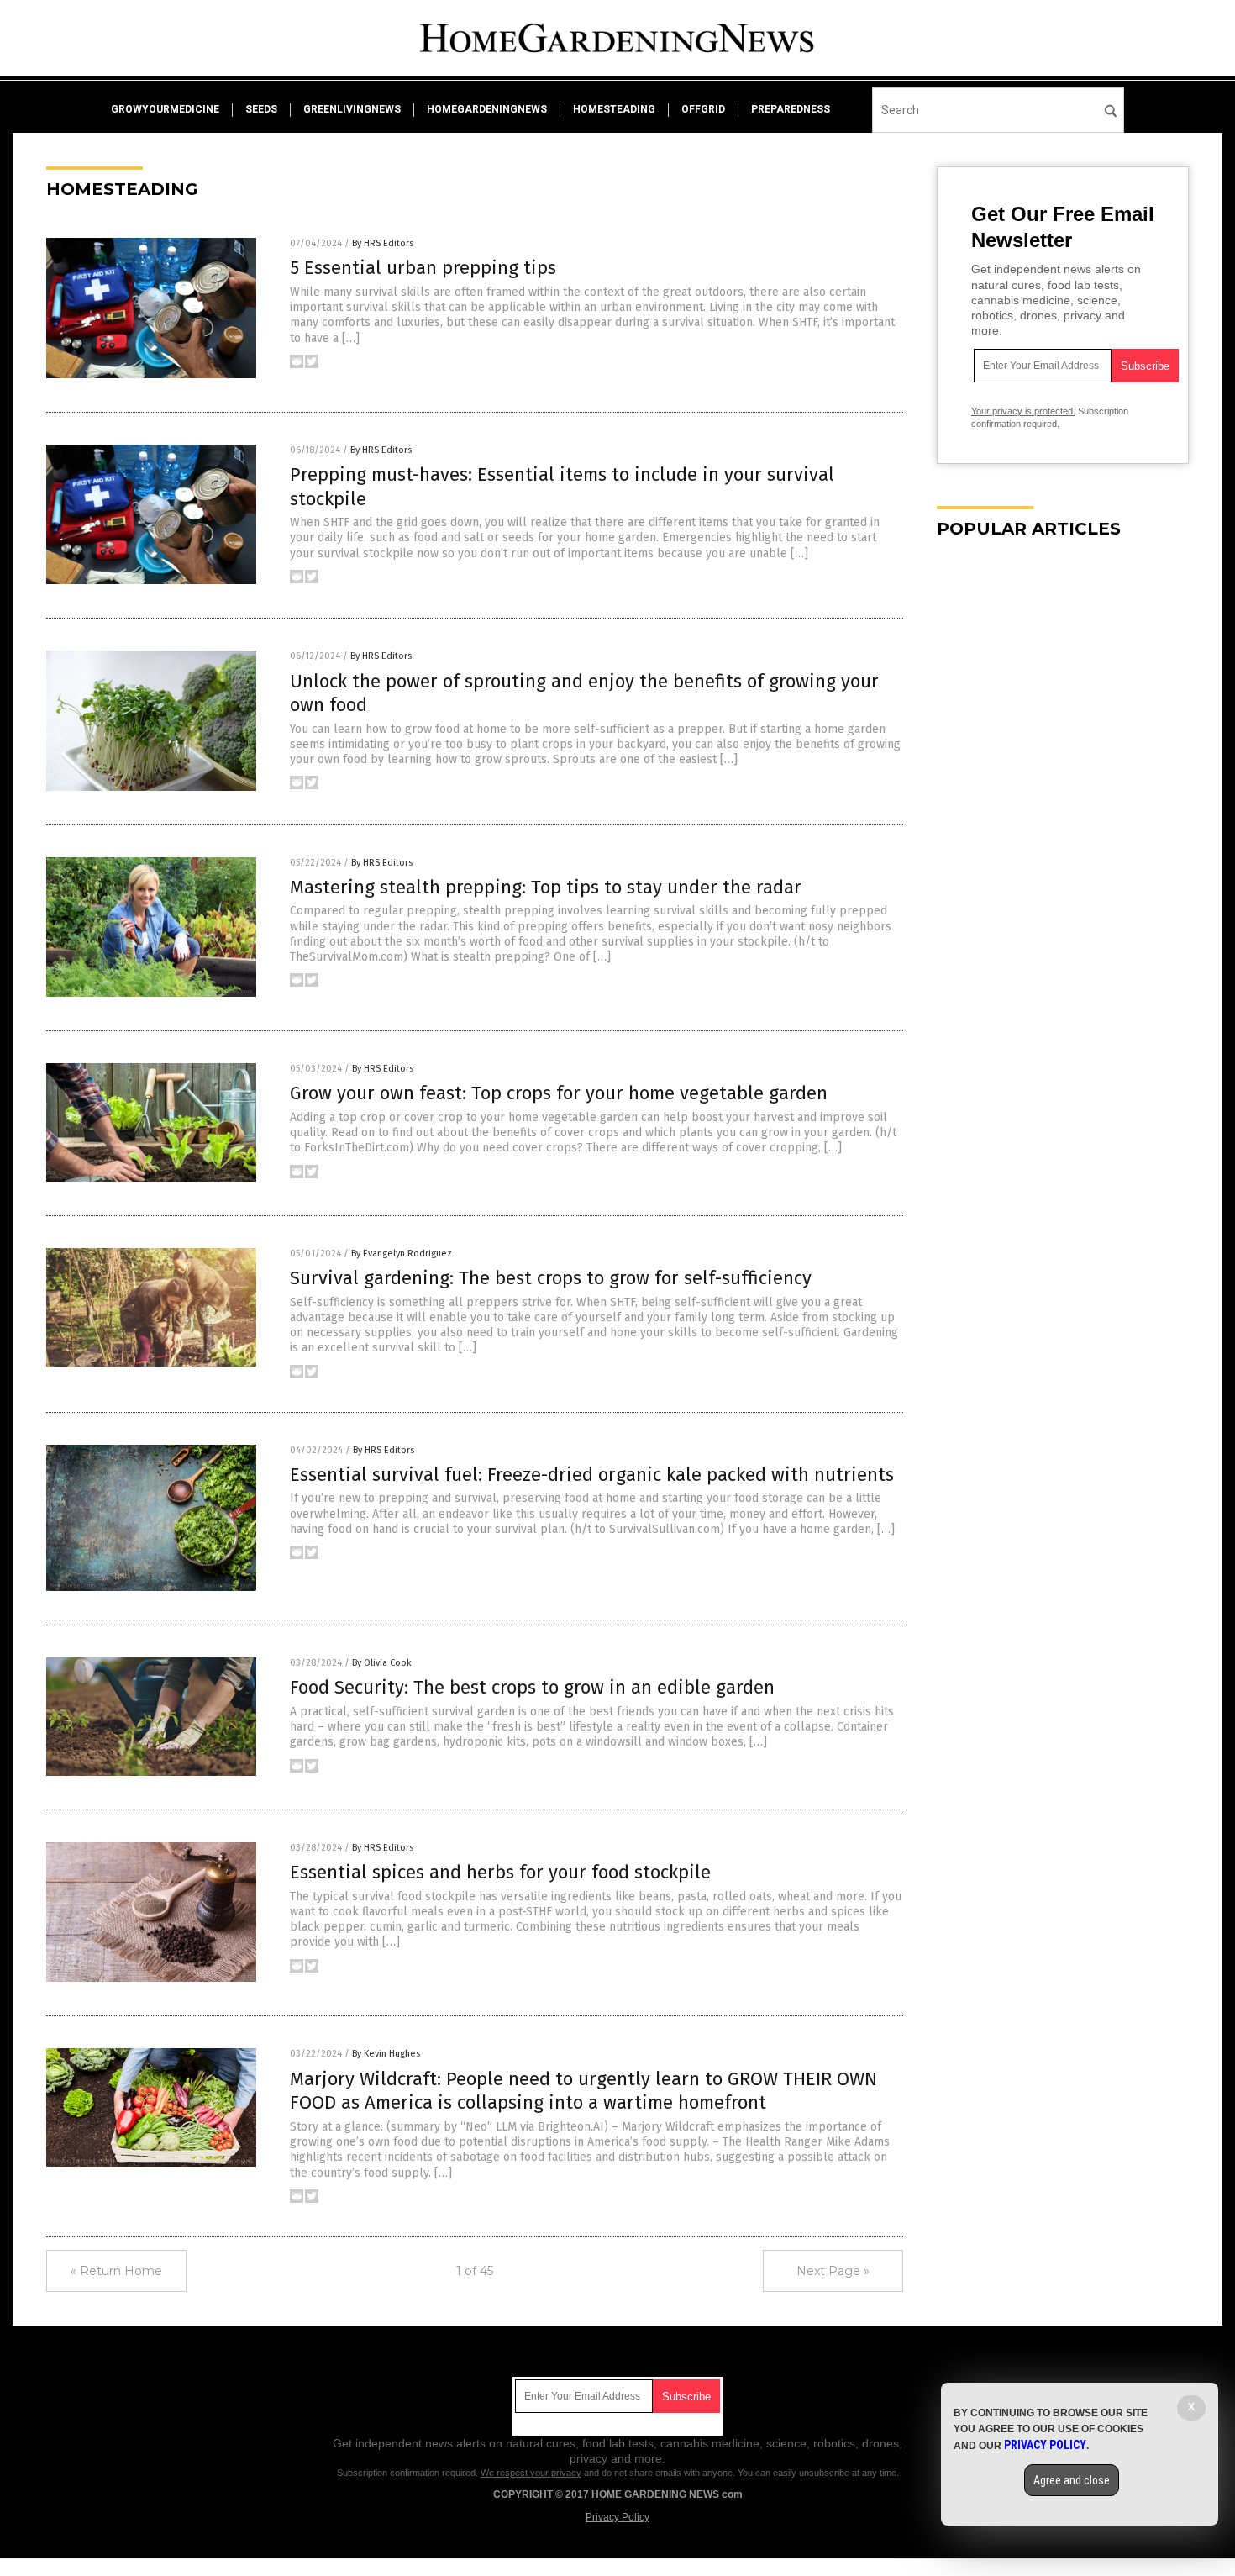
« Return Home (116, 2271)
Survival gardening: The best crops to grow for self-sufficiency (551, 1278)
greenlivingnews (352, 109)
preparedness (791, 109)
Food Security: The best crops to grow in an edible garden (532, 1687)
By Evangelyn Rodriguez (402, 1254)
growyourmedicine (165, 109)
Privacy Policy (617, 2517)
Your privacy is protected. (1023, 411)
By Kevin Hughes (386, 2054)
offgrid (703, 109)
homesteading (614, 109)
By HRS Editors (383, 243)
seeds (261, 109)
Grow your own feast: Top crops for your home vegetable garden (559, 1093)
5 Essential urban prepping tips (423, 268)
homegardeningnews (487, 109)
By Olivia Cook (382, 1663)
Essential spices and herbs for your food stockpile (500, 1872)
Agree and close (1072, 2480)
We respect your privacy (531, 2473)
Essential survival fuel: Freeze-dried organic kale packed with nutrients (592, 1475)
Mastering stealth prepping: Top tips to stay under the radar (546, 887)
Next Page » (833, 2271)
